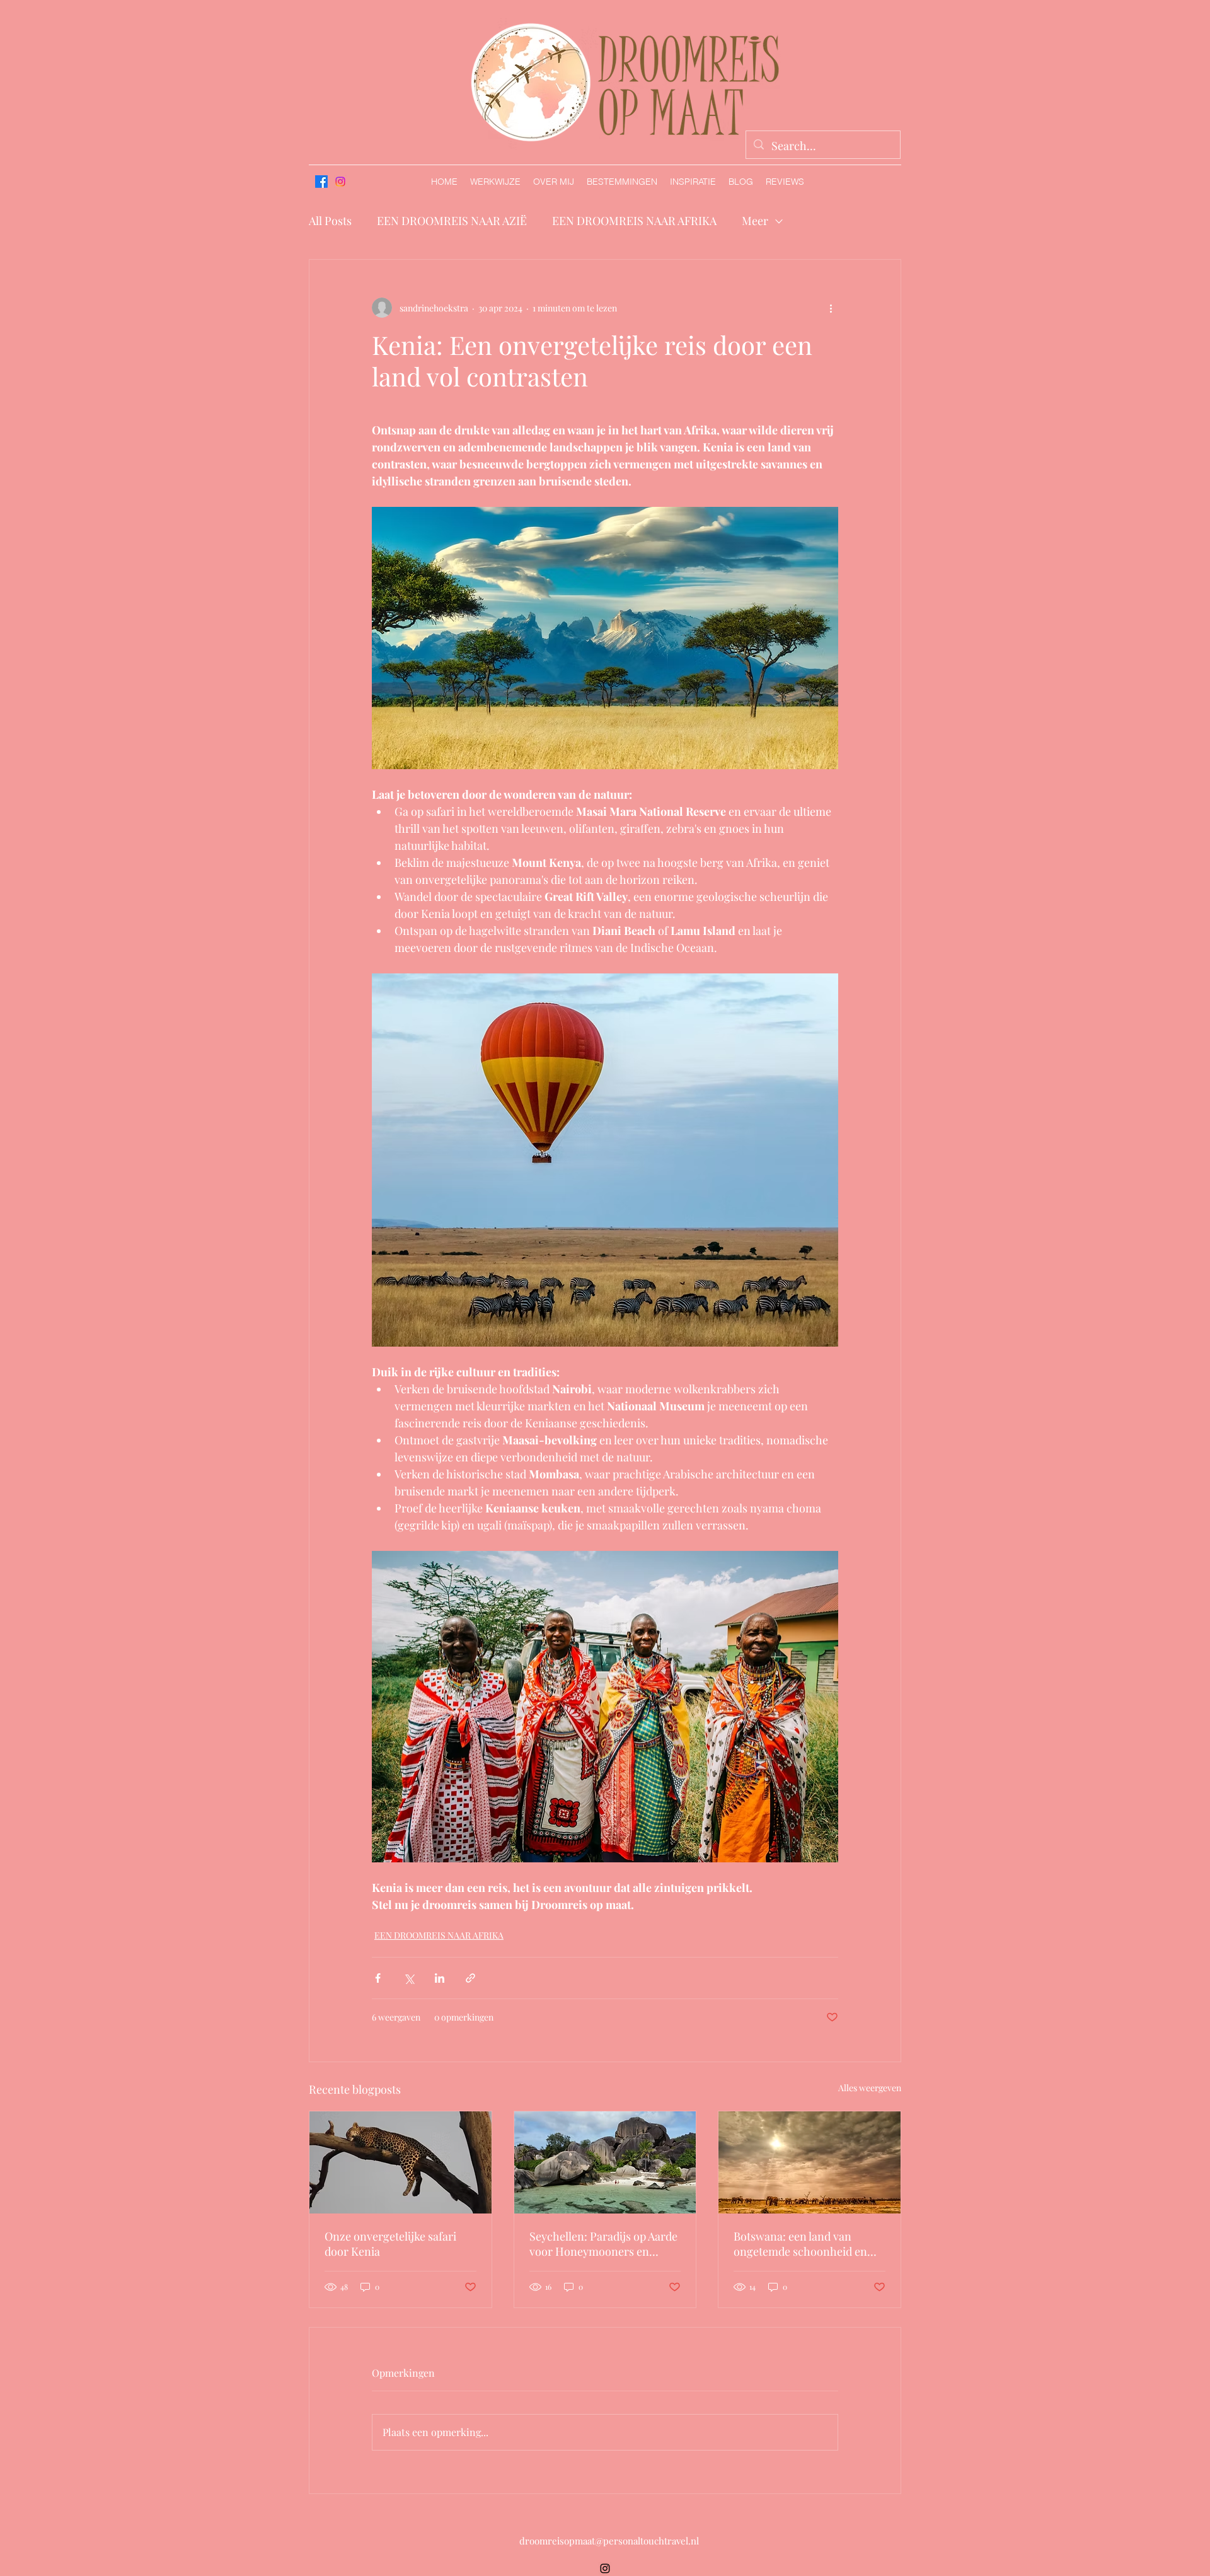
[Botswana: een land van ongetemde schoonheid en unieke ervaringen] (810, 2162)
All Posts (330, 221)
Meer (755, 221)
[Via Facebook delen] (378, 1978)
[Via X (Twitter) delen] (409, 1978)
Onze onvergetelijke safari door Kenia (390, 2244)
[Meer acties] (831, 308)
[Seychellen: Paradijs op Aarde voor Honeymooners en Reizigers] (605, 2162)
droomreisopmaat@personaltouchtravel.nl (609, 2541)
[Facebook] (321, 182)
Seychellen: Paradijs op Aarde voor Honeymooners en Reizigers (603, 2244)
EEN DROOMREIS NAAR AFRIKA (634, 221)
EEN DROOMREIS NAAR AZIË (452, 221)
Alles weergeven (870, 2088)
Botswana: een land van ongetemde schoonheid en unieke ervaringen (800, 2244)
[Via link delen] (470, 1978)
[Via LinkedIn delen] (440, 1978)
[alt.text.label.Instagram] (340, 182)
